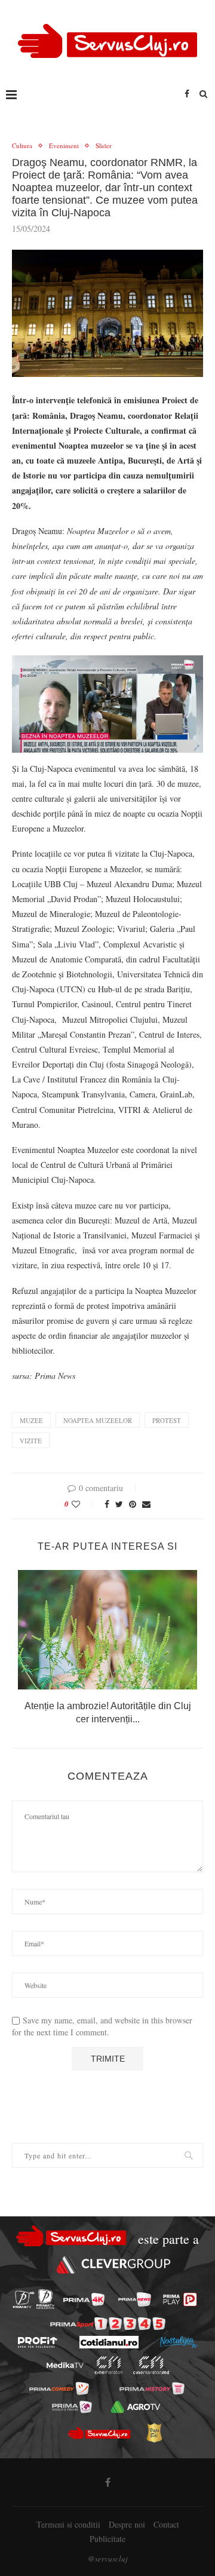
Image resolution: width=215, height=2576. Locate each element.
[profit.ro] (38, 2342)
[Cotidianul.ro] (109, 2342)
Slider (104, 145)
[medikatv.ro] (65, 2365)
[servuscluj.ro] (99, 2433)
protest (167, 1420)
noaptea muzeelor (98, 1420)
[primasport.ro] (108, 2324)
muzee (31, 1420)
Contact (166, 2524)
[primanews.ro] (135, 2299)
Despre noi (127, 2524)
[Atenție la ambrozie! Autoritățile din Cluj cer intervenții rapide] (107, 1630)
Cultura (22, 145)
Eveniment (64, 145)
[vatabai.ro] (154, 2433)
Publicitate (107, 2539)
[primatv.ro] (24, 2299)
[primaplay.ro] (180, 2299)
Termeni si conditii (68, 2524)
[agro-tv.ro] (135, 2407)
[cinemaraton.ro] (109, 2365)
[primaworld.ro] (72, 2407)
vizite (31, 1441)
